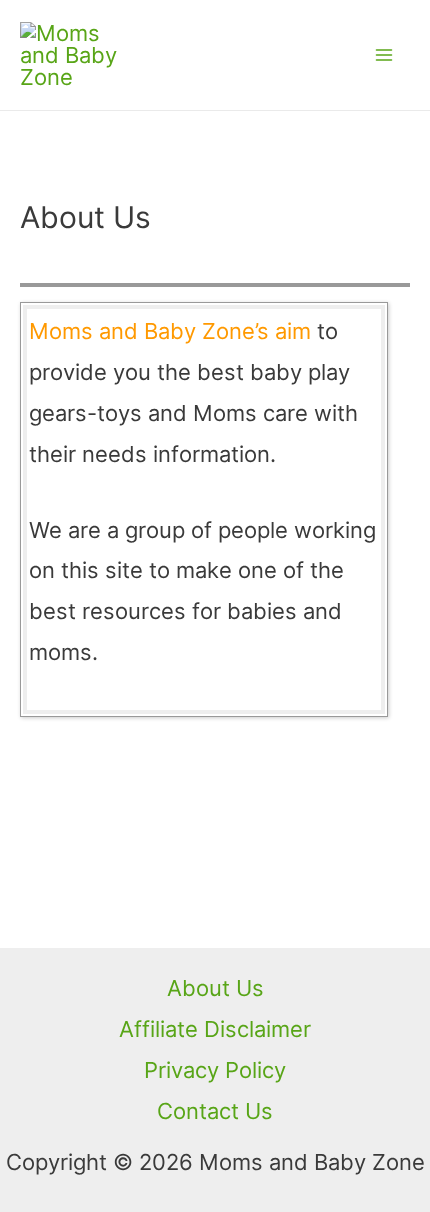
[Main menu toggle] (383, 55)
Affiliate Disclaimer (215, 1029)
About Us (215, 988)
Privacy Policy (215, 1070)
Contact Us (215, 1111)
